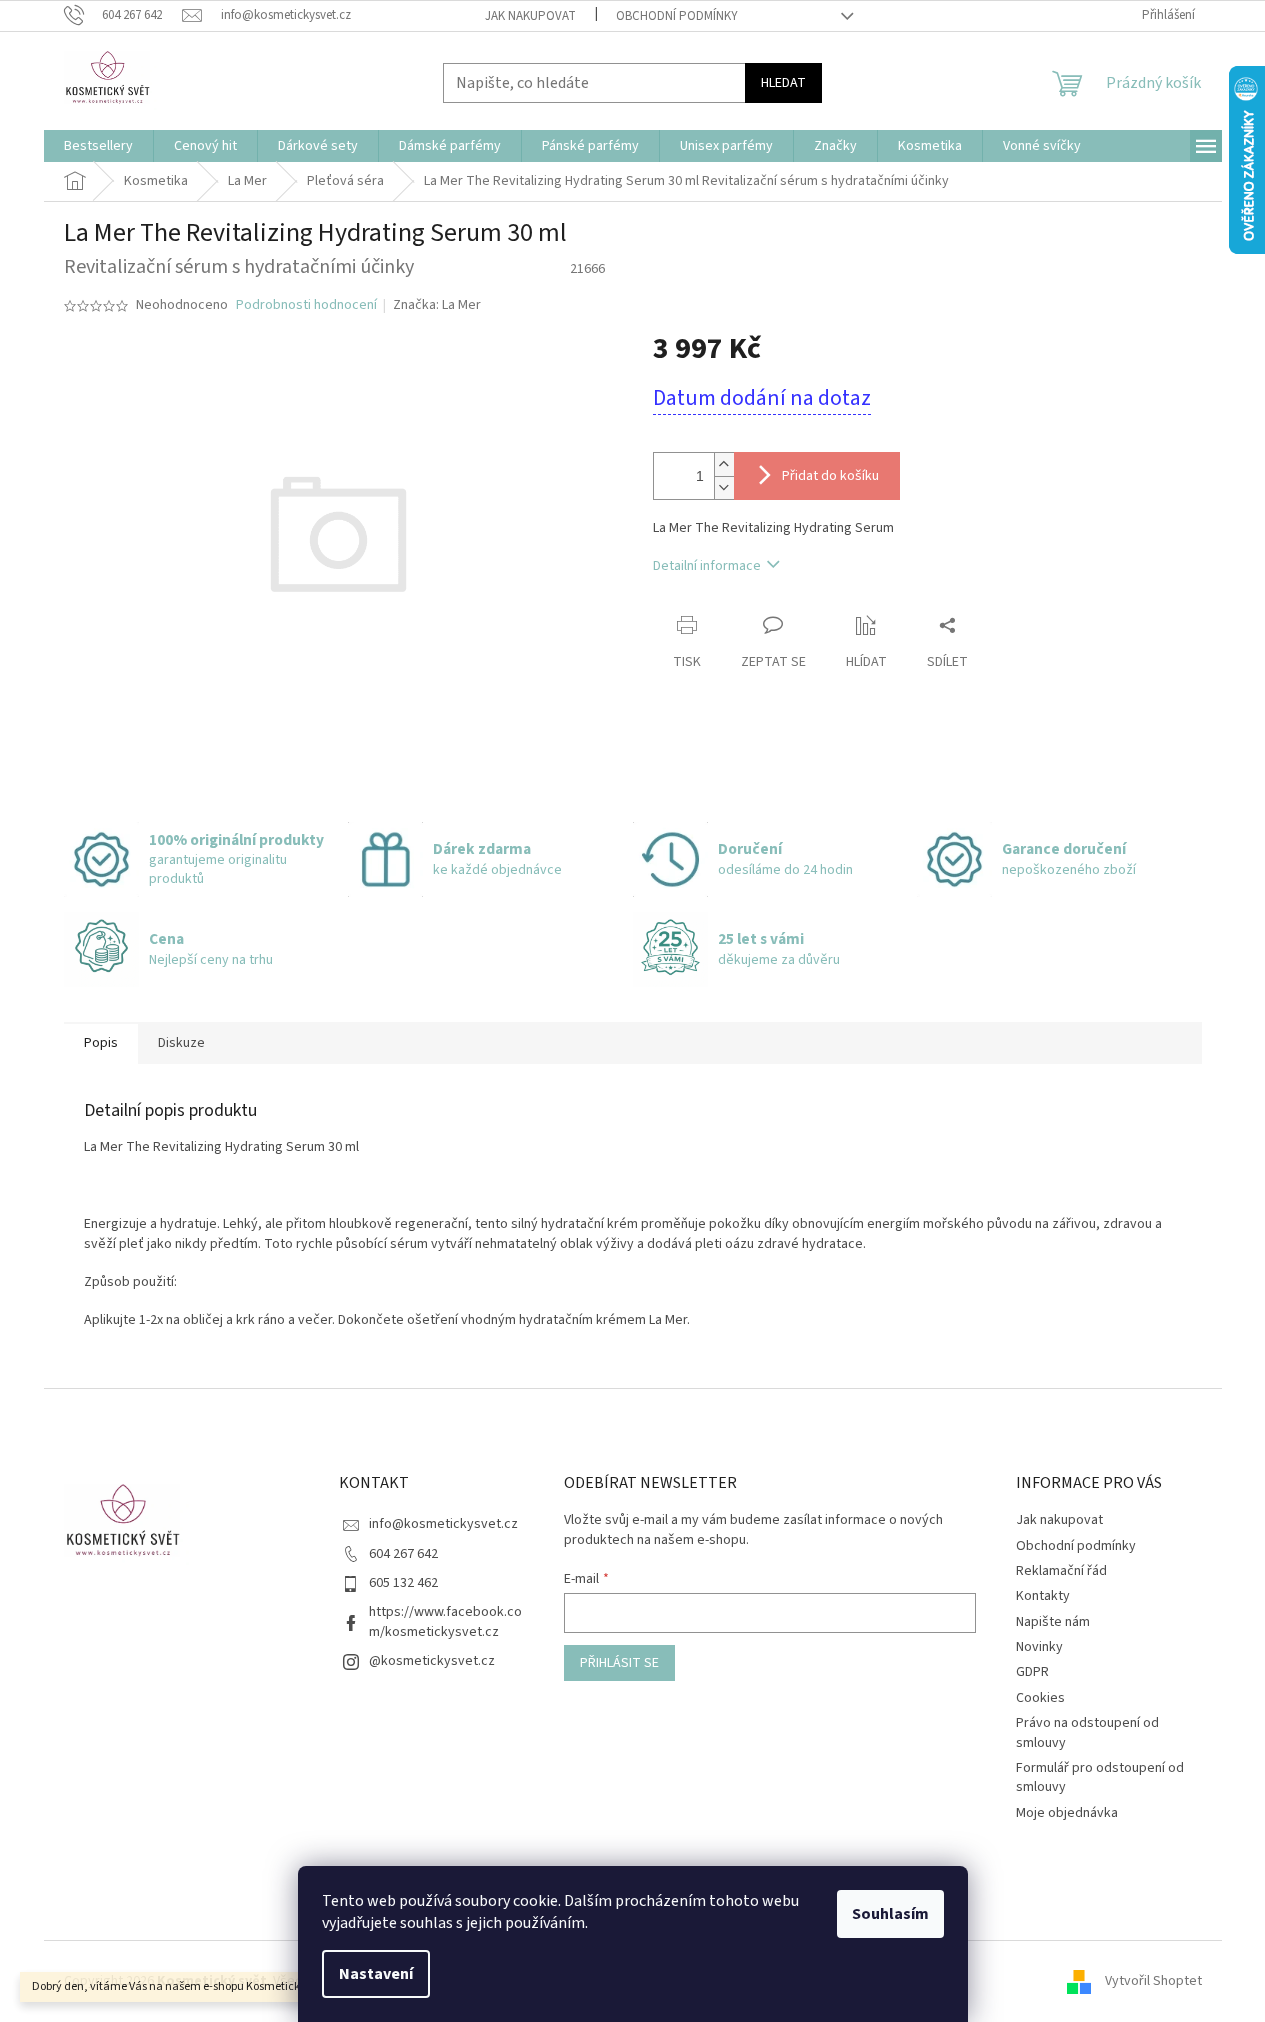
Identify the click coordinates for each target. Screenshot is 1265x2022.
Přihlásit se (619, 1663)
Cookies (1040, 1698)
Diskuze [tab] (181, 1043)
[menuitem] (98, 146)
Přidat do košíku (830, 476)
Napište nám (1053, 1622)
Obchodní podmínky (677, 16)
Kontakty (1043, 1596)
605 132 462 (403, 1583)
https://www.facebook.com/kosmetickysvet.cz (445, 1621)
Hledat (783, 83)
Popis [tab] (101, 1043)
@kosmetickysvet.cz (432, 1661)
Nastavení (376, 1974)
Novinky (1039, 1647)
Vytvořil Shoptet (1153, 1981)
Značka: (437, 305)
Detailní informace (707, 566)
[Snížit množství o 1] (724, 487)
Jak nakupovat (530, 16)
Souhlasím (890, 1914)
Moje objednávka (1067, 1813)
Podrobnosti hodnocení (306, 305)
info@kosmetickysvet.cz (443, 1524)
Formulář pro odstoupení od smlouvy (1100, 1777)
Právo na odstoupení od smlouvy (1087, 1732)
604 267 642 (403, 1554)
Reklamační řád (1061, 1571)
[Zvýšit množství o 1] (724, 464)
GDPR (1032, 1672)
